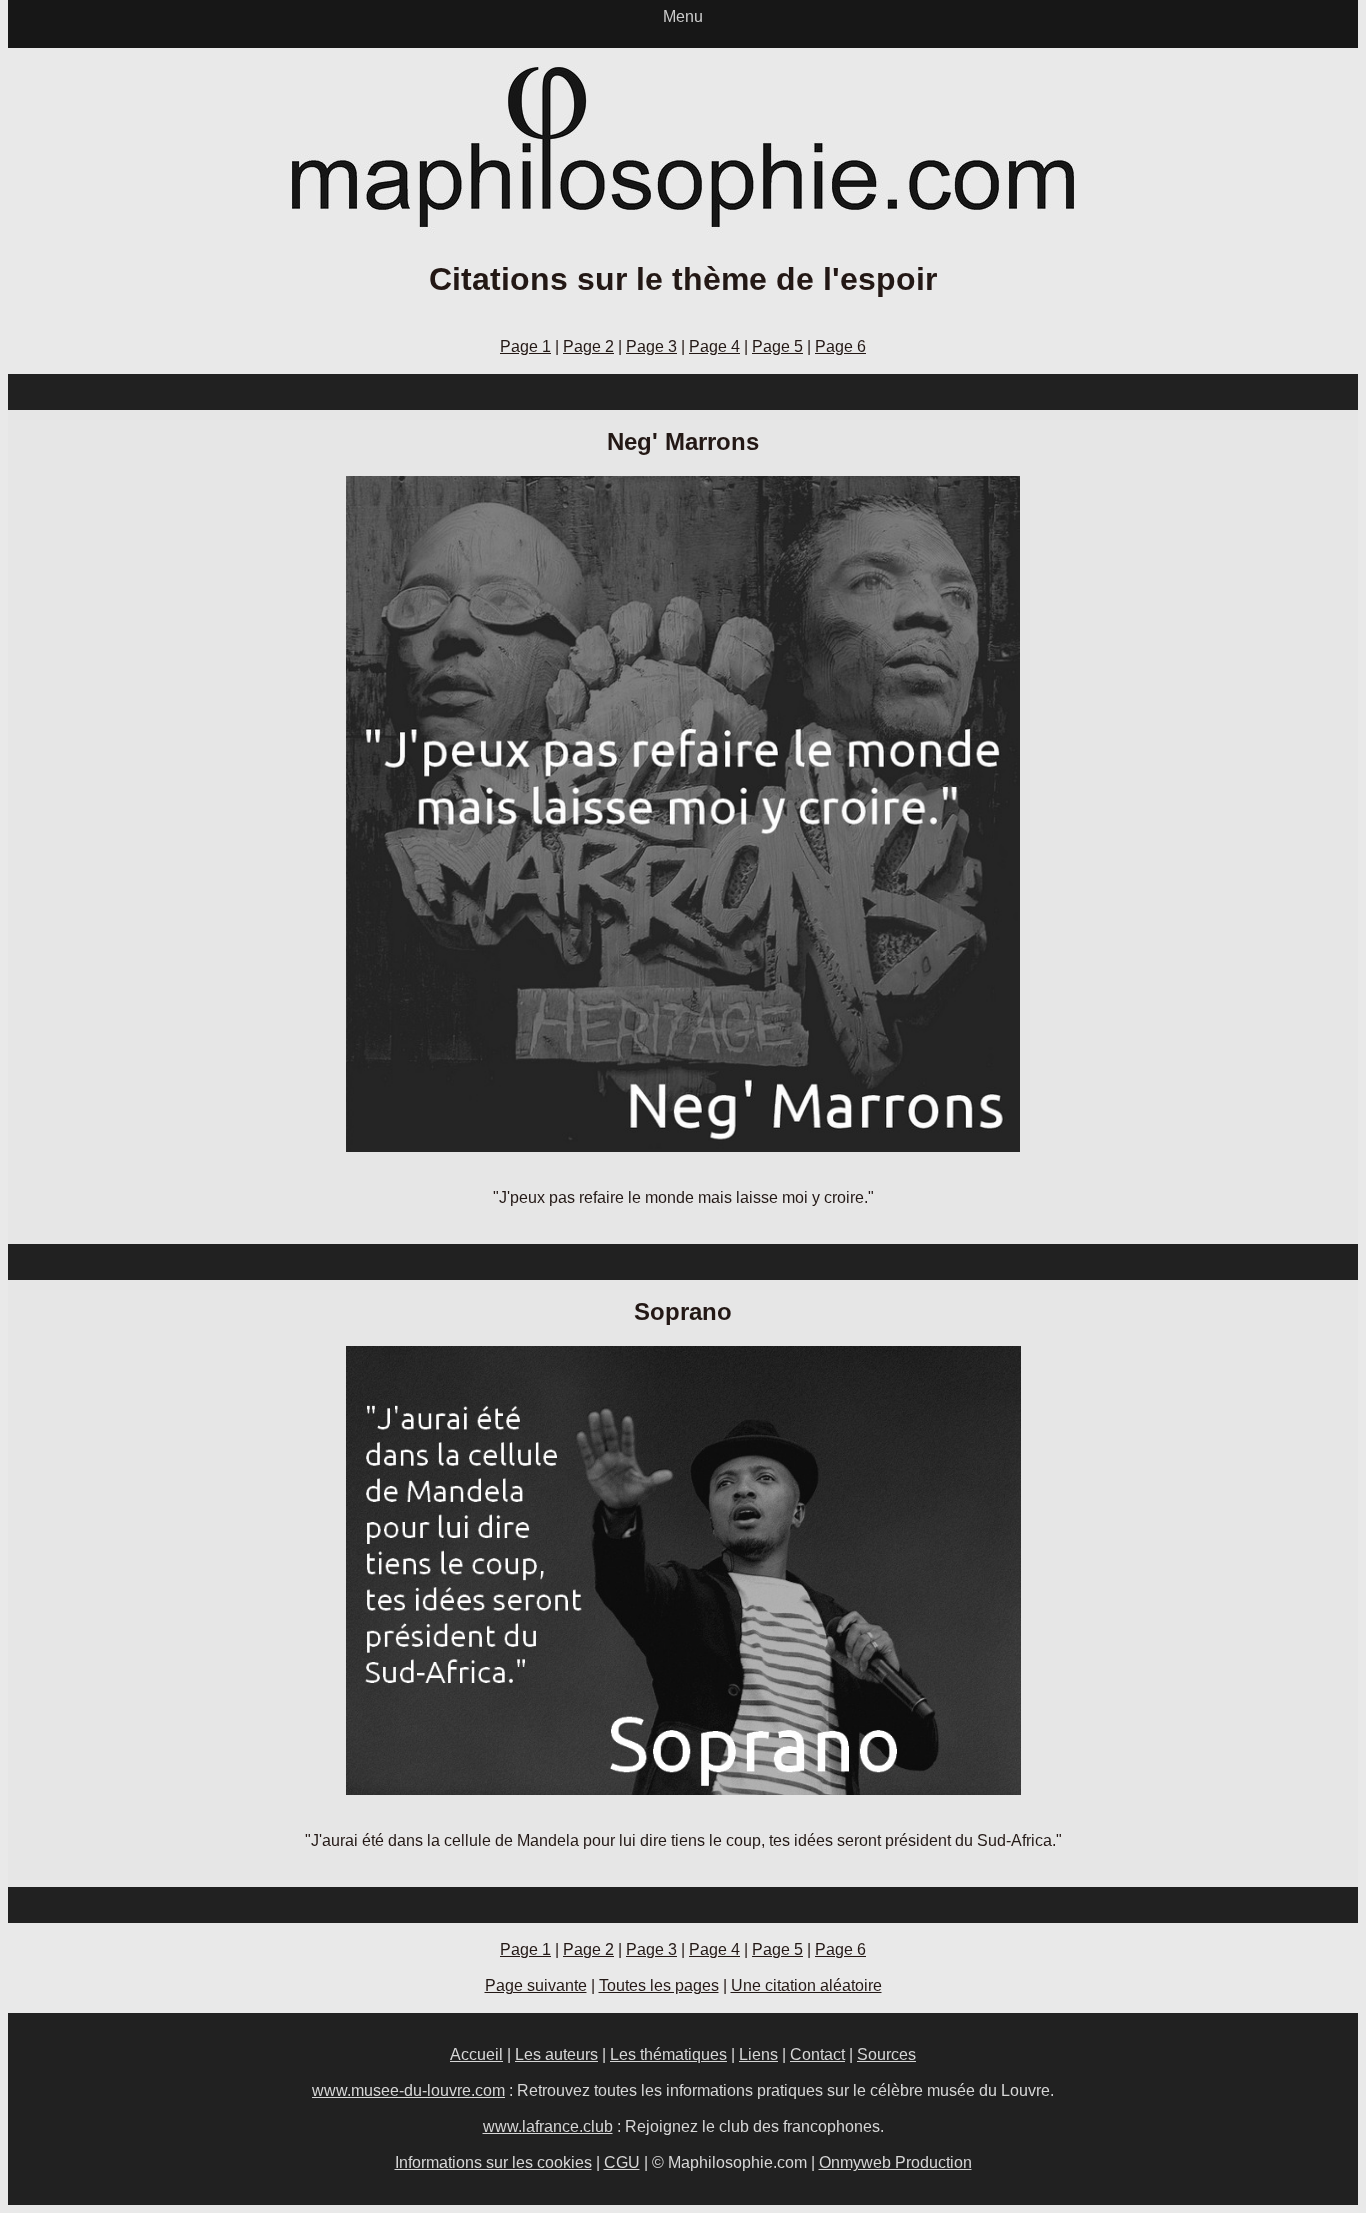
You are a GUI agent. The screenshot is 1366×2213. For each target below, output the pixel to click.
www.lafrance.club (548, 2126)
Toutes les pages (659, 1985)
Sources (886, 2054)
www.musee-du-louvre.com (408, 2090)
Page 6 (840, 346)
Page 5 (777, 346)
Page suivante (536, 1985)
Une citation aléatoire (806, 1985)
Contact (817, 2054)
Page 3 (651, 346)
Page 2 (588, 346)
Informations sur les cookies (493, 2162)
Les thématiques (668, 2054)
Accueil (476, 2054)
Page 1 (525, 346)
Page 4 (714, 346)
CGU (622, 2162)
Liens (758, 2054)
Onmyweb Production (895, 2162)
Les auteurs (556, 2054)
